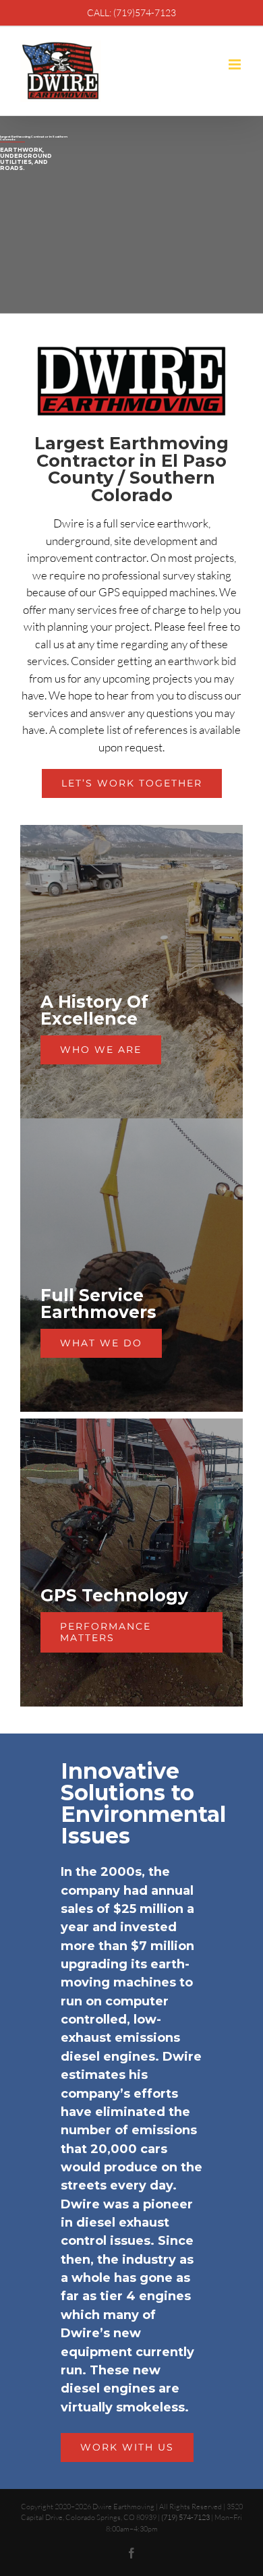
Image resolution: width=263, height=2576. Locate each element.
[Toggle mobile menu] (236, 64)
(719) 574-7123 (185, 2517)
